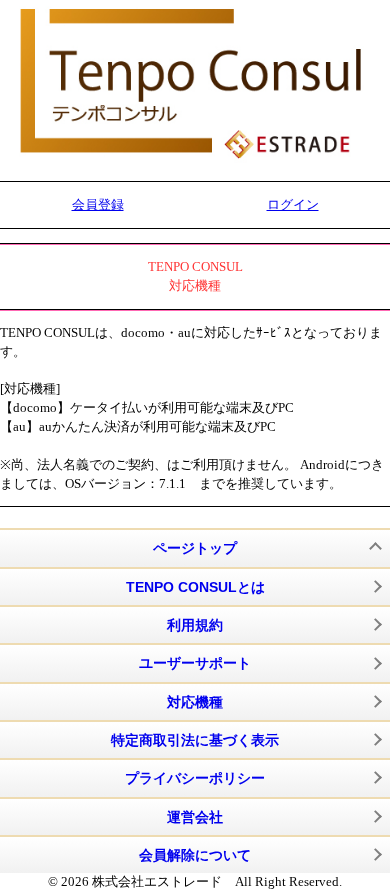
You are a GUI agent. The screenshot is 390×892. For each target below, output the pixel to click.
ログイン (293, 204)
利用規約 (195, 625)
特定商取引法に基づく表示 (195, 740)
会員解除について (195, 855)
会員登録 (98, 204)
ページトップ (195, 548)
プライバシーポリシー (195, 778)
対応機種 (195, 702)
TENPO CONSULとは (195, 587)
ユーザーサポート (195, 663)
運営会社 (195, 817)
